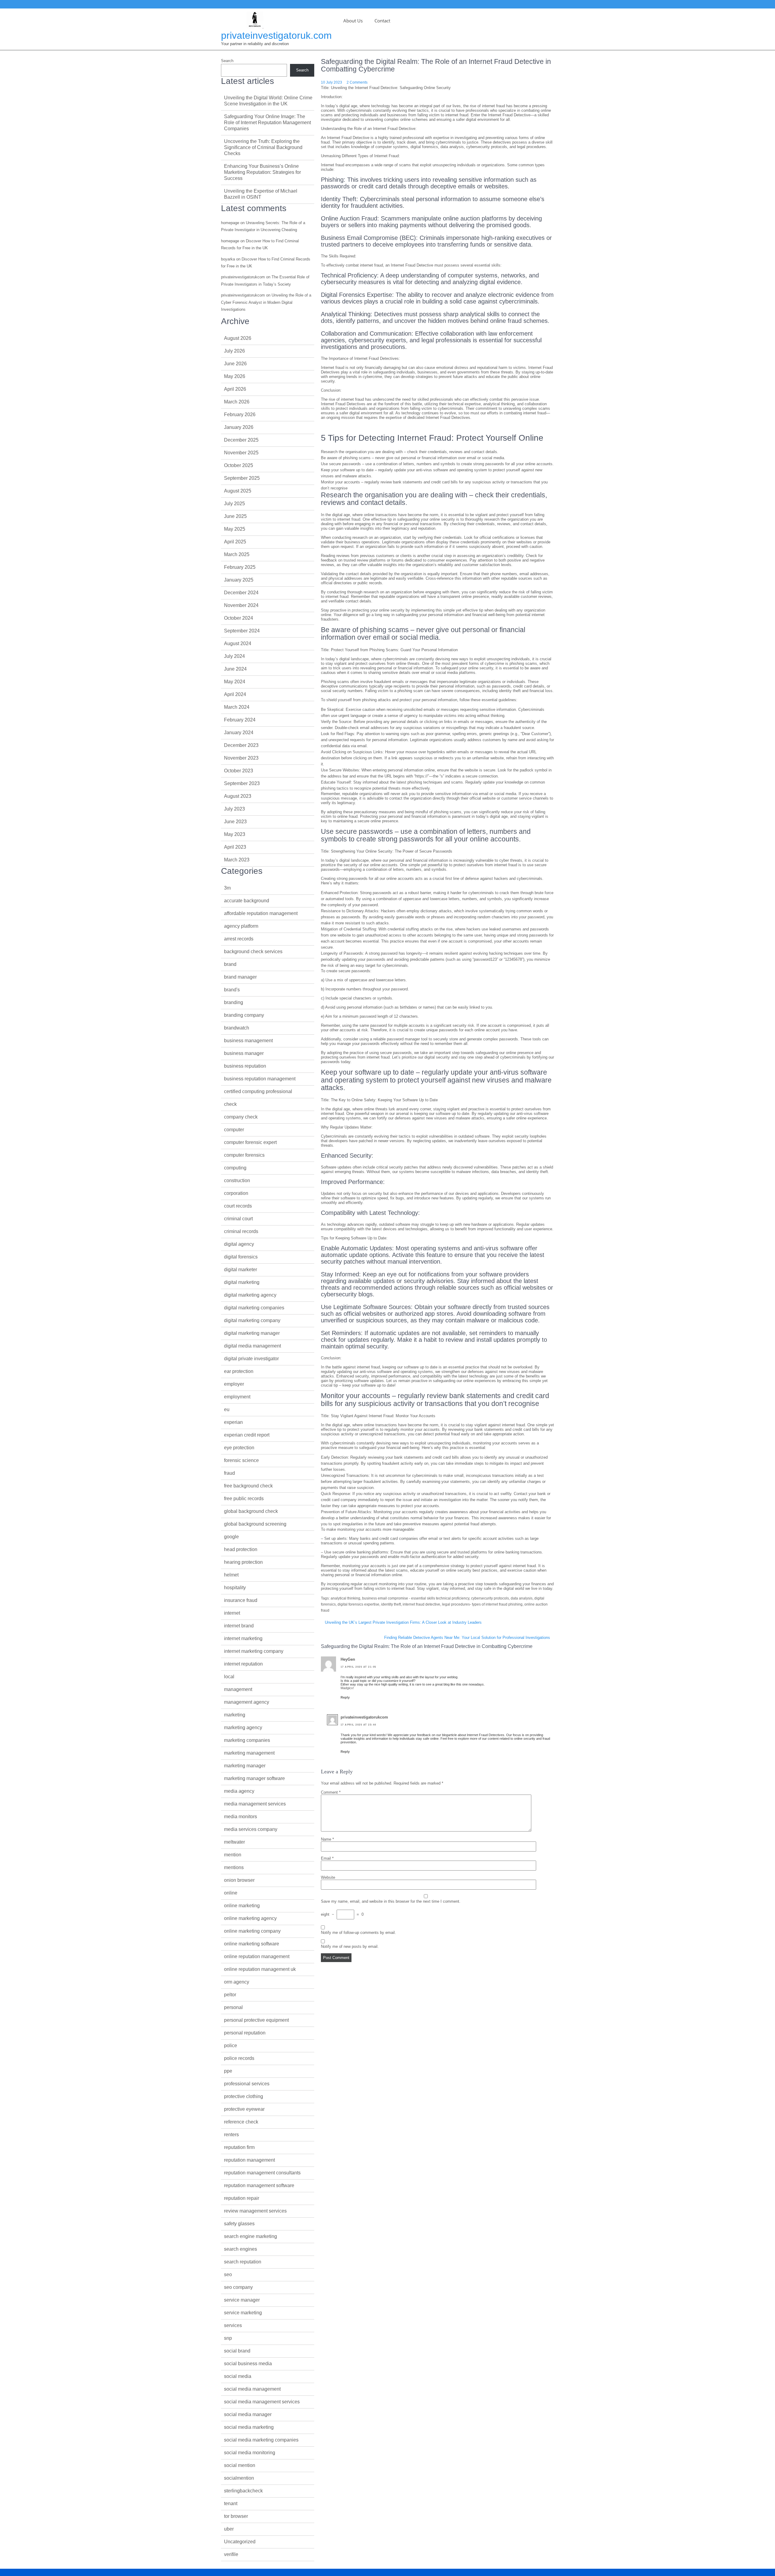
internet (232, 1613)
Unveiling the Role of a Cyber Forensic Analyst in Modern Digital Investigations (266, 302)
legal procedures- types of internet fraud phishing (482, 1604)
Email (327, 1858)
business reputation (245, 1066)
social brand (237, 2351)
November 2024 (241, 605)
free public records (244, 1499)
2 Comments (357, 82)
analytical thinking (345, 1598)
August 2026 (238, 338)
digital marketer (241, 1270)
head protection (241, 1549)
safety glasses (239, 2224)
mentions (234, 1867)
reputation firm (239, 2147)
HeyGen (348, 1659)
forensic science (241, 1460)
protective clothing (244, 2096)
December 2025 (241, 440)
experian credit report (247, 1435)
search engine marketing (251, 2236)
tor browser (236, 2516)
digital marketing (242, 1282)
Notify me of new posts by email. (350, 1946)
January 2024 (239, 733)
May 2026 (235, 376)
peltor (230, 1995)
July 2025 (234, 504)
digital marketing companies (254, 1308)
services (233, 2325)
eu (227, 1409)
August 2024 (238, 643)
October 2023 (239, 771)
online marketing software (252, 1944)
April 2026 (235, 389)
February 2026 (240, 414)
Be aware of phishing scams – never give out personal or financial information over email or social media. (413, 458)
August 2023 (238, 796)
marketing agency (243, 1727)
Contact (382, 21)
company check (241, 1117)
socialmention (239, 2478)
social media (238, 2376)
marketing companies (247, 1740)
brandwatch (237, 1028)
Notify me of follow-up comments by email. (358, 1933)
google (231, 1537)
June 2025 (235, 516)
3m (227, 888)
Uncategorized (240, 2542)
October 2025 (239, 465)
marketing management (249, 1753)
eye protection (239, 1448)
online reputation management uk (260, 1969)
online (231, 1893)
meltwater (234, 1842)
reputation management (249, 2160)
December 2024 (241, 593)
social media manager (248, 2414)
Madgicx (347, 1688)
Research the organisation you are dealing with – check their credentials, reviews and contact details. (410, 452)
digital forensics (241, 1257)
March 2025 (237, 554)
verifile (231, 2554)
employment (237, 1397)
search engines (241, 2249)
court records (238, 1206)
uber (229, 2529)
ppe (228, 2071)
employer (234, 1384)
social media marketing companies (261, 2440)
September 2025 (242, 478)
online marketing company (252, 1931)
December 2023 (241, 745)
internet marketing (243, 1638)
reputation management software (259, 2185)
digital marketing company (252, 1320)
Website (328, 1877)
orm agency (237, 1982)
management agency (247, 1702)
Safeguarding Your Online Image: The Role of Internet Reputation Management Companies (267, 123)
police (231, 2046)
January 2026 (239, 427)
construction (237, 1180)
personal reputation (245, 2033)
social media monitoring (250, 2453)
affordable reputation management (261, 913)
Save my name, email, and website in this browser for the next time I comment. (391, 1901)
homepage (230, 223)
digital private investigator (251, 1359)
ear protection (239, 1371)
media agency (239, 1791)
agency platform (241, 926)
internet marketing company (254, 1651)
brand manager (240, 977)
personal (233, 2007)
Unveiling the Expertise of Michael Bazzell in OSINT (261, 194)
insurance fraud (241, 1600)
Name (327, 1839)
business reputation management (260, 1079)
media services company (251, 1829)
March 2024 (237, 707)
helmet (231, 1575)
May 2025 (235, 529)
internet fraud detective (421, 1604)
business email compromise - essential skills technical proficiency (416, 1598)
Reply (345, 1697)
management (238, 1689)
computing (235, 1168)
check (230, 1104)
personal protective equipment (256, 2020)
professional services (247, 2084)
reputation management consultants (262, 2173)
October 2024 (239, 618)
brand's (232, 990)
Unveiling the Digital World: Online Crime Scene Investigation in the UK (268, 101)
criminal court (238, 1219)
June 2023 (235, 822)
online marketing (242, 1906)
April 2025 (235, 542)
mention (233, 1855)
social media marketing (249, 2427)
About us (353, 21)
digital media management (252, 1346)
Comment (331, 1792)
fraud (229, 1473)
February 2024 (240, 720)
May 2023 (235, 834)
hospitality (235, 1588)
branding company (244, 1015)
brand (230, 964)
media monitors (241, 1817)
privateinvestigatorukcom (364, 1717)
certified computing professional (258, 1091)
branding (234, 1002)
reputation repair (242, 2198)
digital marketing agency (250, 1295)
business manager (244, 1053)
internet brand (239, 1626)
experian (233, 1422)
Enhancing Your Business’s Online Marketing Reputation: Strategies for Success (262, 172)
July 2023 (234, 809)
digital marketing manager (252, 1333)
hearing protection (243, 1562)
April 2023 (235, 847)
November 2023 (241, 758)
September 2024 (242, 631)
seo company (238, 2287)
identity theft (391, 1604)
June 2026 (235, 364)
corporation (236, 1193)
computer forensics (244, 1155)
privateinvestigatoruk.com (276, 35)
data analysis (522, 1598)
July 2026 (234, 351)
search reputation (243, 2262)
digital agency (239, 1244)
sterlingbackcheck (243, 2491)
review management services (255, 2211)
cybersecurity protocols (490, 1598)
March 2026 (237, 402)
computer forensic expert (250, 1142)
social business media (248, 2364)
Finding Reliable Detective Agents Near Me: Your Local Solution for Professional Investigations (467, 1638)
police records (239, 2058)
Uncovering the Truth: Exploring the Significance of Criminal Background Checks (263, 147)
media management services (255, 1804)
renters (231, 2135)
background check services (253, 951)
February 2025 (240, 567)
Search (227, 61)
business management (248, 1041)
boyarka (228, 259)
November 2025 (241, 453)
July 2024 (234, 656)
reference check (241, 2122)
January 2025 (239, 580)
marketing (235, 1715)
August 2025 (238, 491)
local (229, 1677)
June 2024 (235, 669)
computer (234, 1130)
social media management (252, 2389)
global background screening (255, 1524)
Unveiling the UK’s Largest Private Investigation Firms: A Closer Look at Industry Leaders (403, 1622)
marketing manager (245, 1766)
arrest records (239, 939)
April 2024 (235, 694)
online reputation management (257, 1956)
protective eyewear (244, 2109)
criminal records (241, 1231)
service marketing (243, 2313)
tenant (231, 2503)
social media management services (262, 2402)
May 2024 (235, 682)
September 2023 (242, 783)
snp (228, 2338)
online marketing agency (250, 1918)
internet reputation (243, 1664)
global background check (251, 1511)
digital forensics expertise (358, 1604)
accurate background (247, 901)
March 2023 (237, 860)
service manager (242, 2300)
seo (228, 2274)
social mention (240, 2465)
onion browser (239, 1880)
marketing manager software (254, 1778)
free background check (248, 1486)
